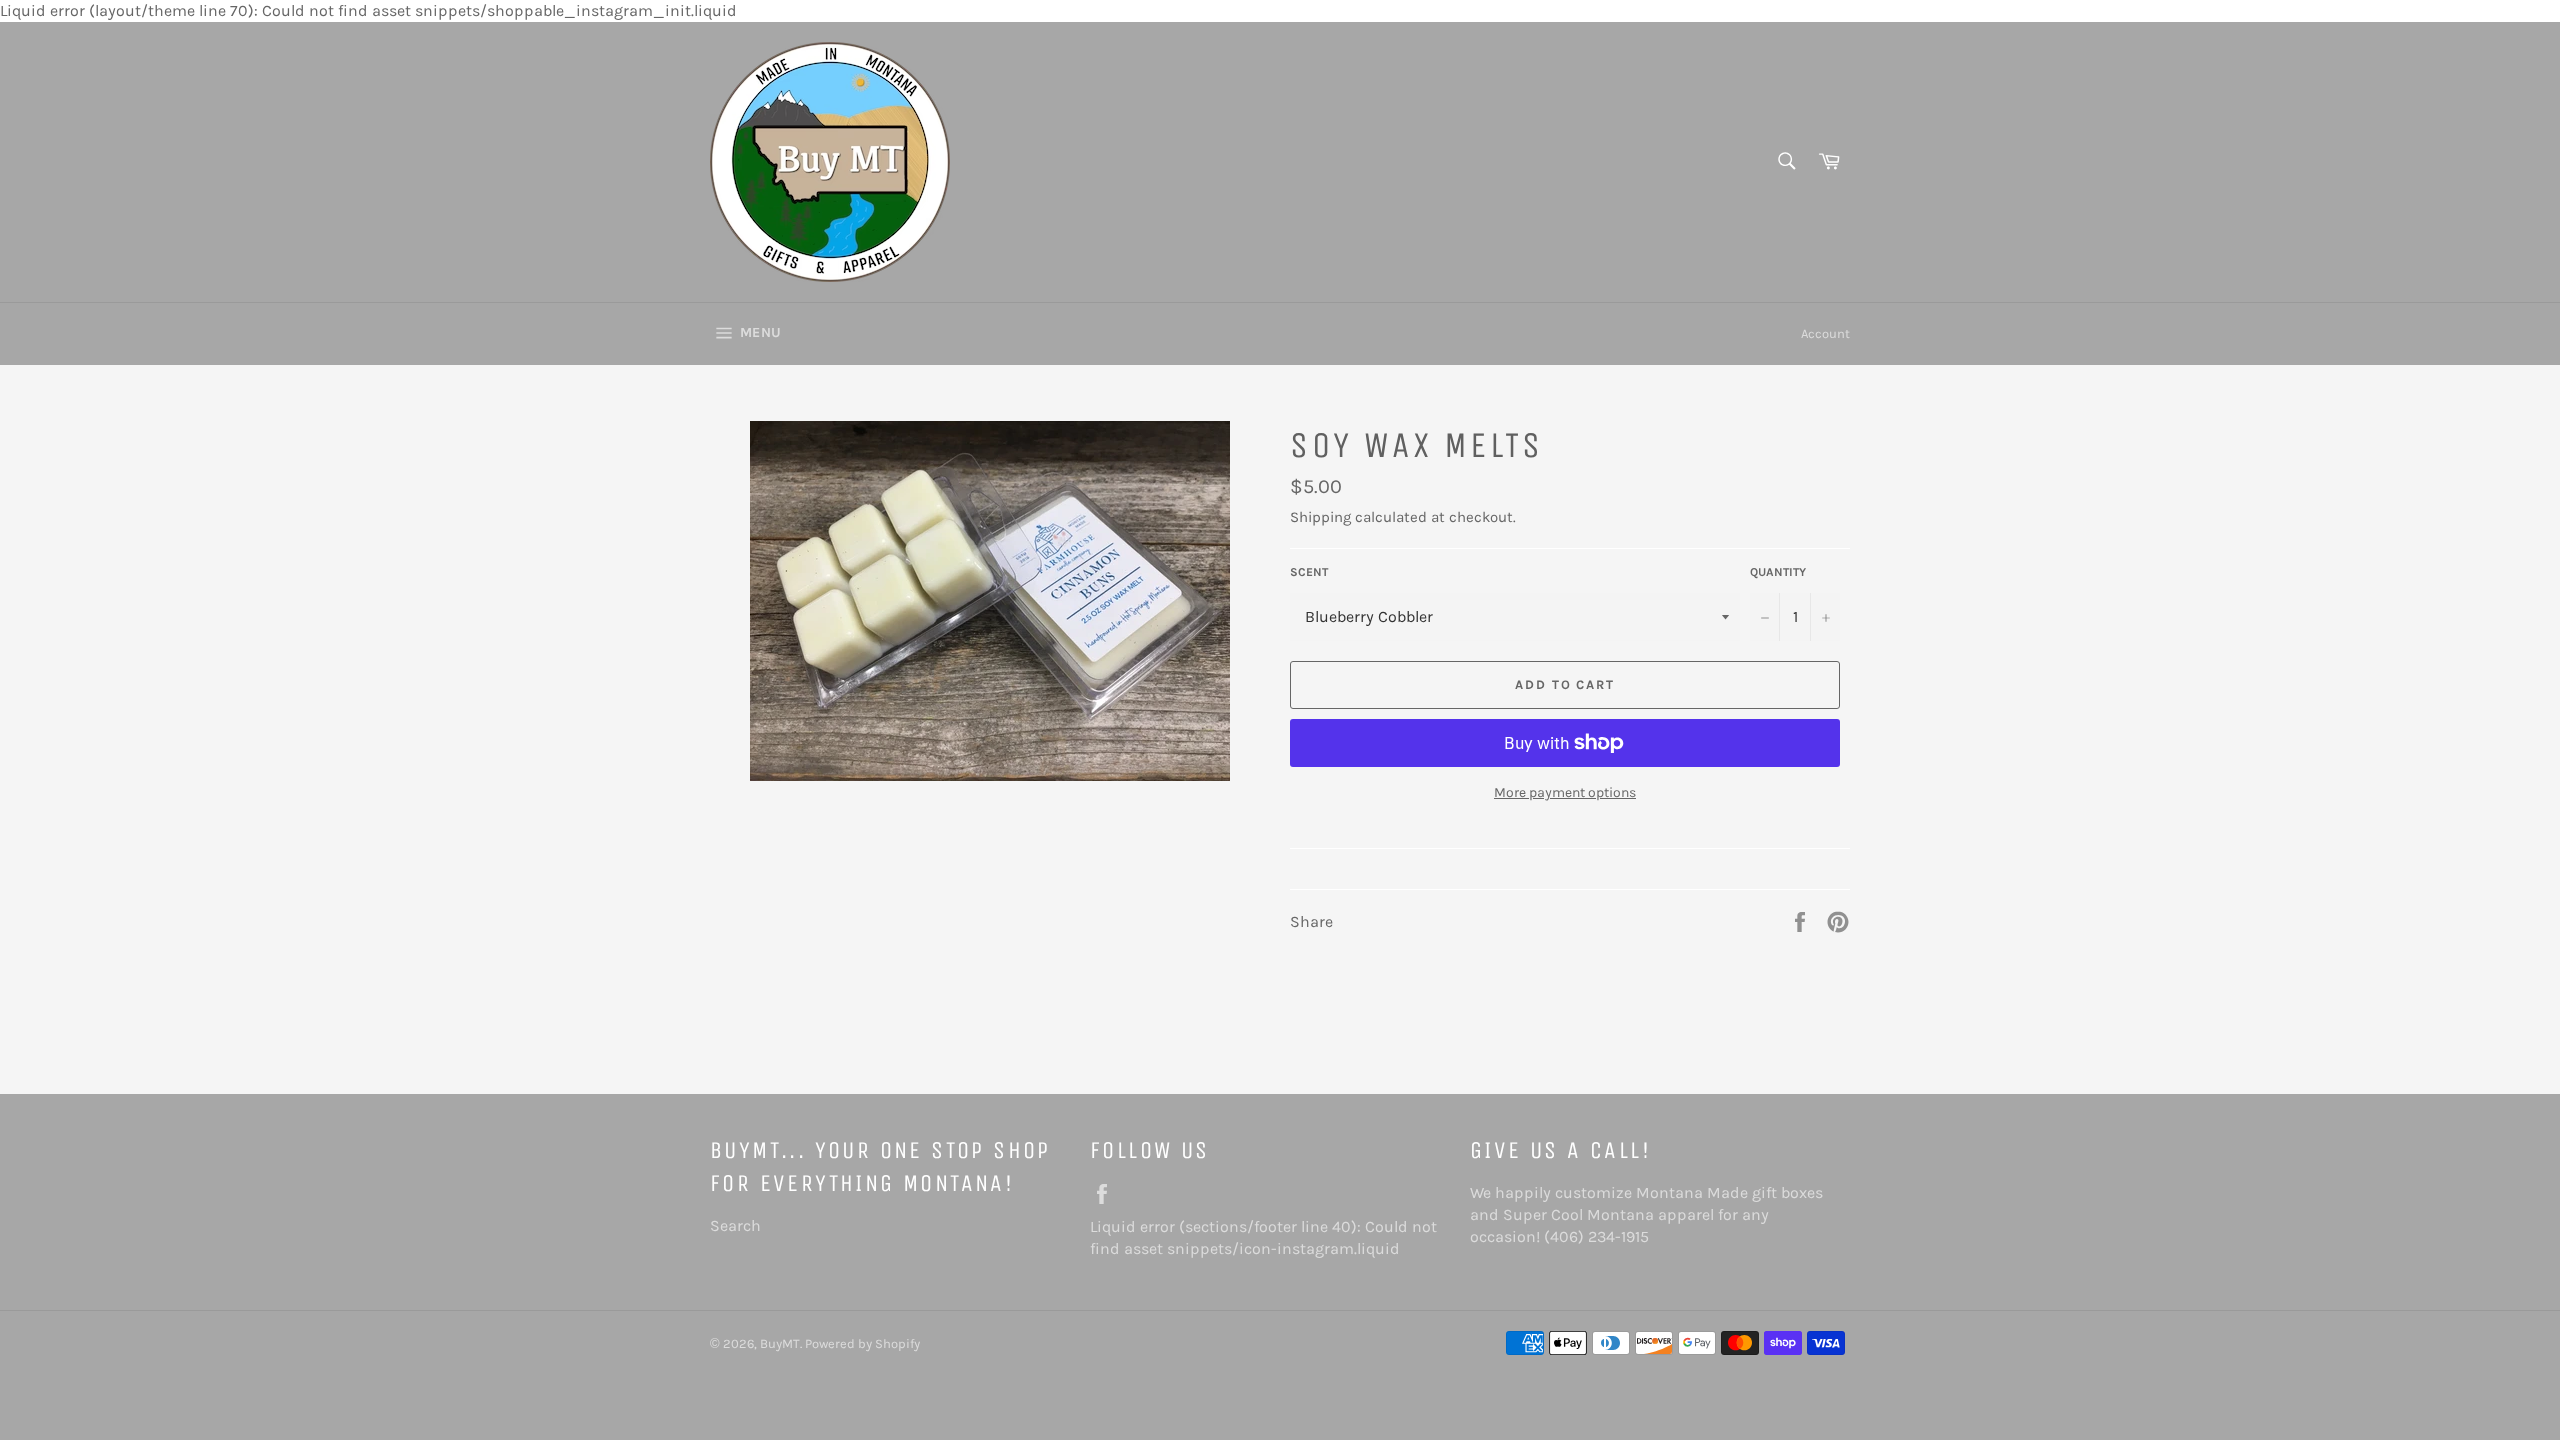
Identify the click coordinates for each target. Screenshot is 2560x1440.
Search (735, 1225)
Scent (1309, 572)
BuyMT (780, 1343)
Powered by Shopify (862, 1343)
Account (1825, 333)
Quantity (1778, 572)
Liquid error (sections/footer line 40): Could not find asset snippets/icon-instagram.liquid (1270, 1237)
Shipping (1320, 517)
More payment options (1565, 792)
